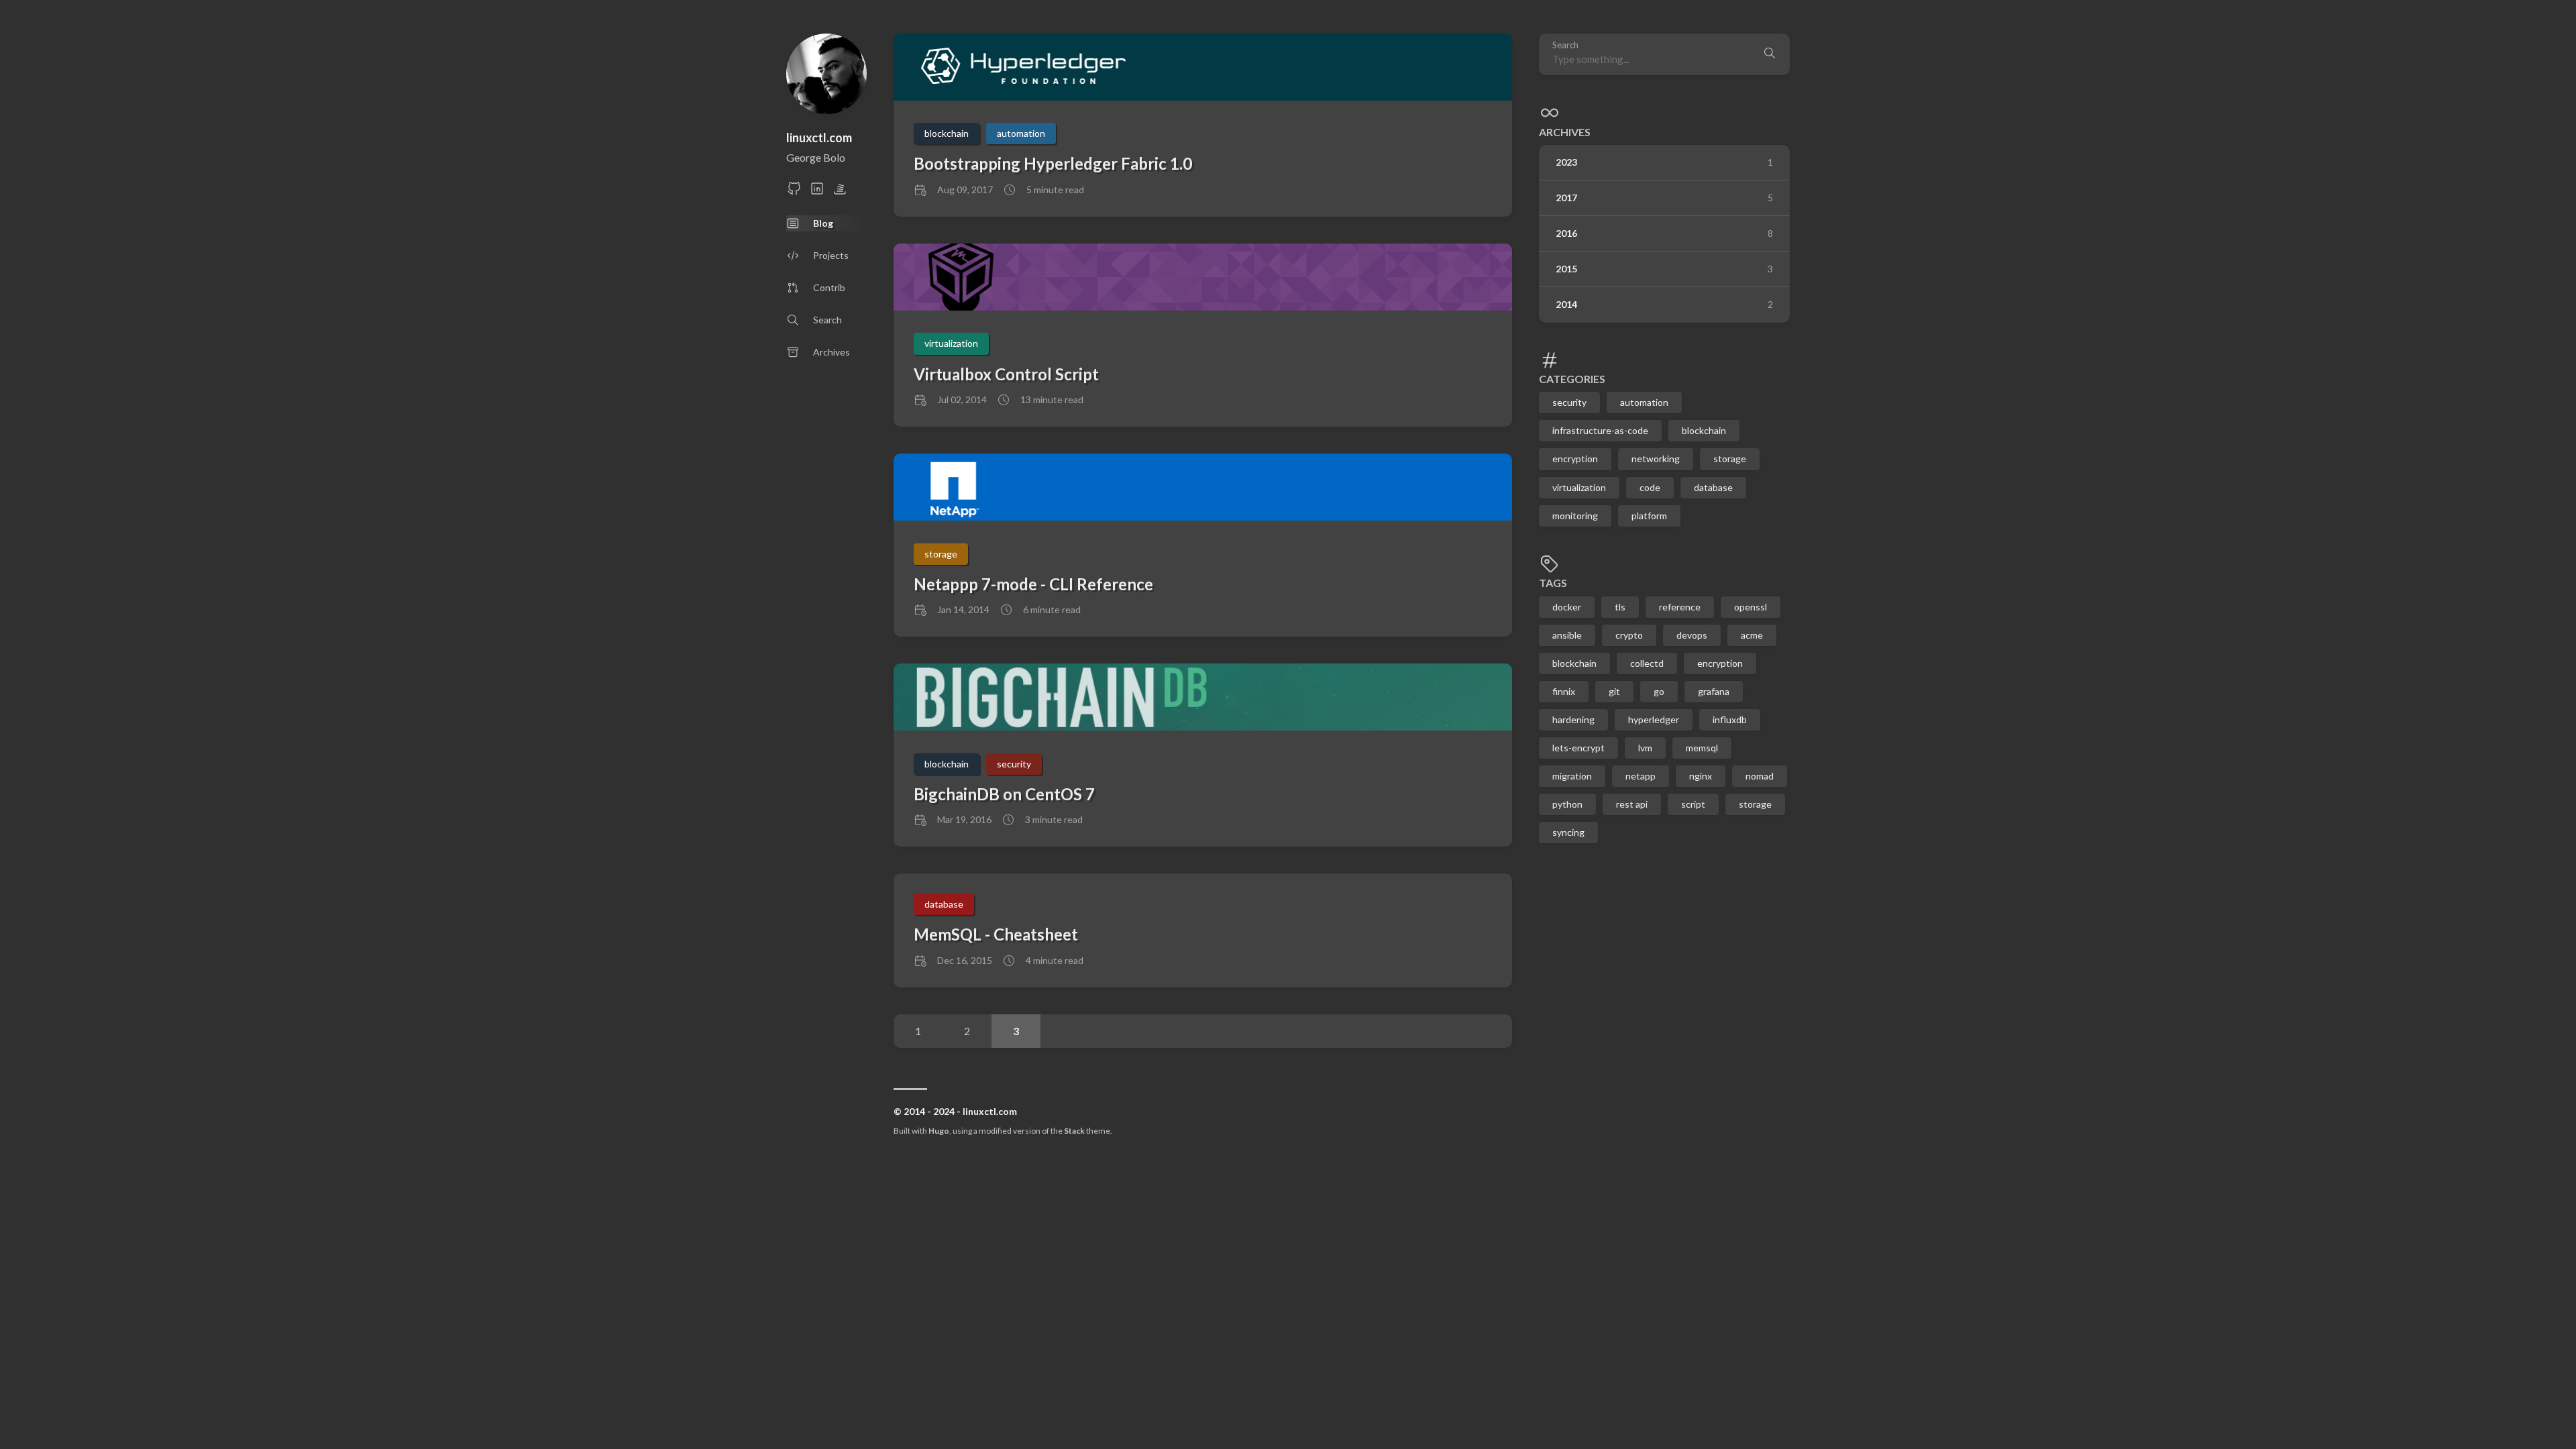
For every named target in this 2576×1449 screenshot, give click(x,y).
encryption (1575, 459)
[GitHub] (794, 192)
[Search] (1770, 54)
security (1569, 402)
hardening (1573, 719)
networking (1656, 459)
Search (1565, 45)
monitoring (1575, 516)
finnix (1564, 691)
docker (1567, 607)
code (1650, 487)
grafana (1714, 691)
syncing (1568, 832)
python (1567, 804)
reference (1680, 607)
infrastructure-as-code (1600, 430)
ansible (1567, 635)
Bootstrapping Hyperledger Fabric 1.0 (1053, 163)
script (1693, 804)
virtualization (1579, 487)
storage (1730, 459)
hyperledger (1654, 719)
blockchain (1704, 430)
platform (1649, 516)
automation (1644, 402)
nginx (1701, 776)
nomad (1760, 776)
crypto (1629, 635)
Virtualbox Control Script (1006, 374)
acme (1752, 635)
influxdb (1730, 719)
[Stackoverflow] (840, 192)
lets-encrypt (1578, 748)
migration (1572, 776)
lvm (1645, 748)
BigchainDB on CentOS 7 (1004, 794)
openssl (1751, 607)
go (1659, 691)
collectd (1647, 663)
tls (1620, 607)
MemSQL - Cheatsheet (996, 934)
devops (1692, 635)
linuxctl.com (819, 138)
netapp (1641, 776)
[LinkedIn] (817, 192)
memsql (1702, 748)
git (1614, 691)
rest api (1632, 804)
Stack (1074, 1131)
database (1713, 487)
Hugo (939, 1131)
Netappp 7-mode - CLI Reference (1033, 584)
